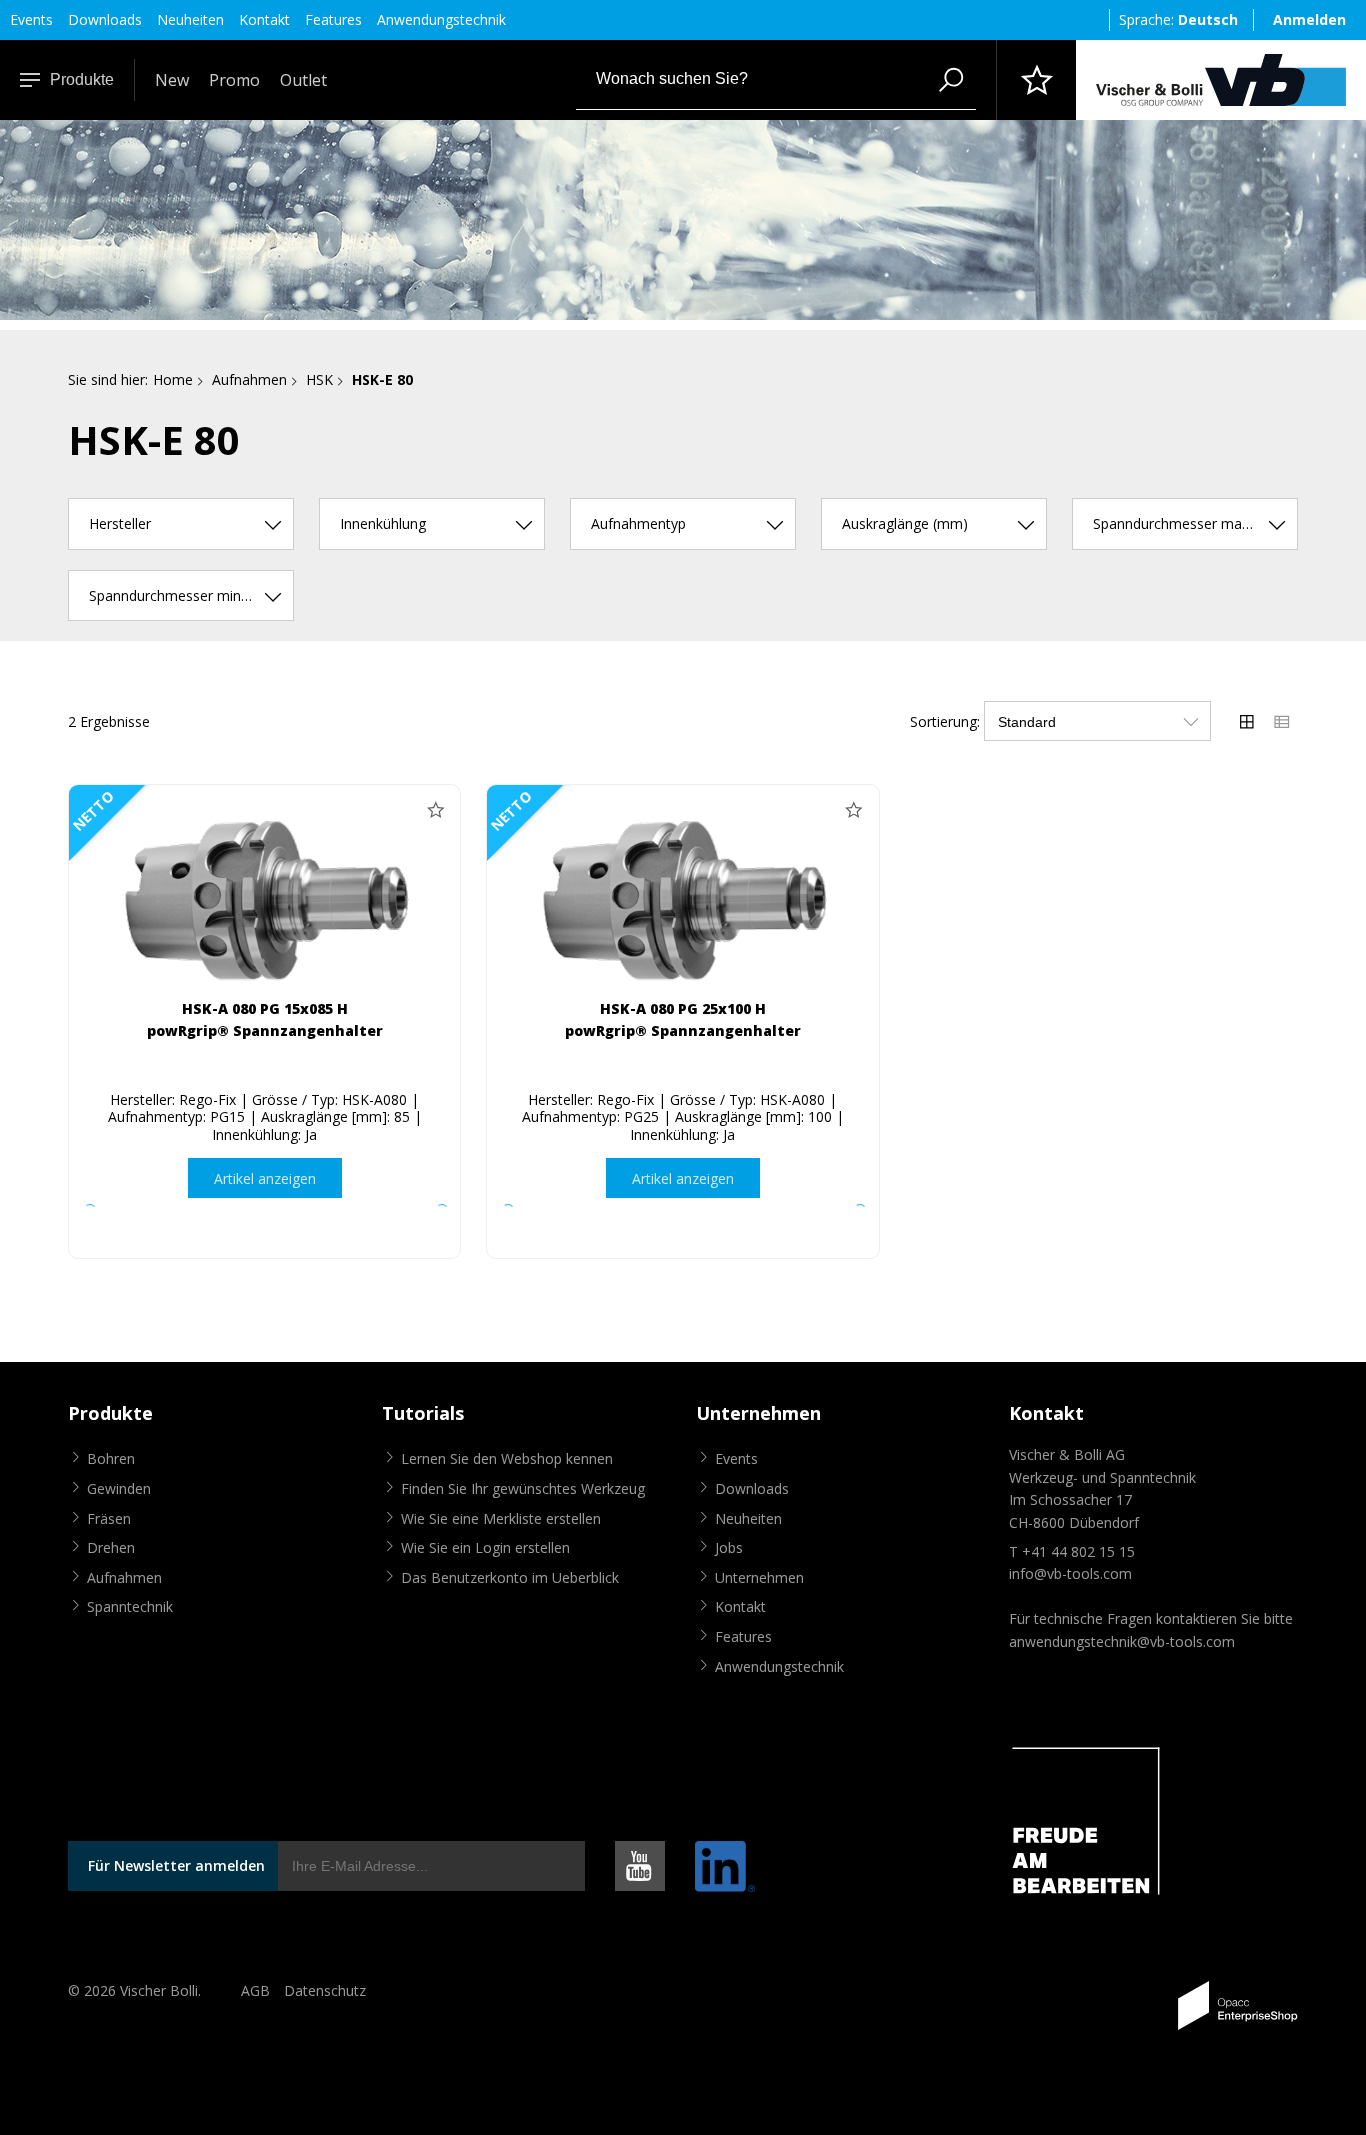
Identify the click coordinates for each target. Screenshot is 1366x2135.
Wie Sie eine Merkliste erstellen (501, 1518)
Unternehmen (759, 1577)
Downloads (105, 19)
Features (333, 19)
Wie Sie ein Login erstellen (485, 1547)
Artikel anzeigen (265, 1178)
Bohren (111, 1458)
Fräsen (109, 1518)
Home (173, 379)
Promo (234, 80)
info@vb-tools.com (1070, 1573)
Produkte (82, 79)
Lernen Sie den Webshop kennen (507, 1458)
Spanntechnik (130, 1606)
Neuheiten (190, 19)
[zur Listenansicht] (1282, 721)
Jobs (729, 1547)
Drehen (111, 1547)
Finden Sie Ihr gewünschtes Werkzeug (523, 1488)
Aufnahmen (249, 379)
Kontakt (264, 19)
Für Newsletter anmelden (176, 1865)
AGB (255, 1990)
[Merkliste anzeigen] (1036, 80)
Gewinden (119, 1488)
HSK (319, 379)
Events (31, 19)
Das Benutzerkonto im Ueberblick (510, 1577)
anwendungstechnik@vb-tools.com (1122, 1641)
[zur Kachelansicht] (1247, 721)
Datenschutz (325, 1990)
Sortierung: (945, 721)
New (172, 80)
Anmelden (1309, 19)
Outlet (303, 80)
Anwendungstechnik (441, 19)
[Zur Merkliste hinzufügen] (435, 810)
